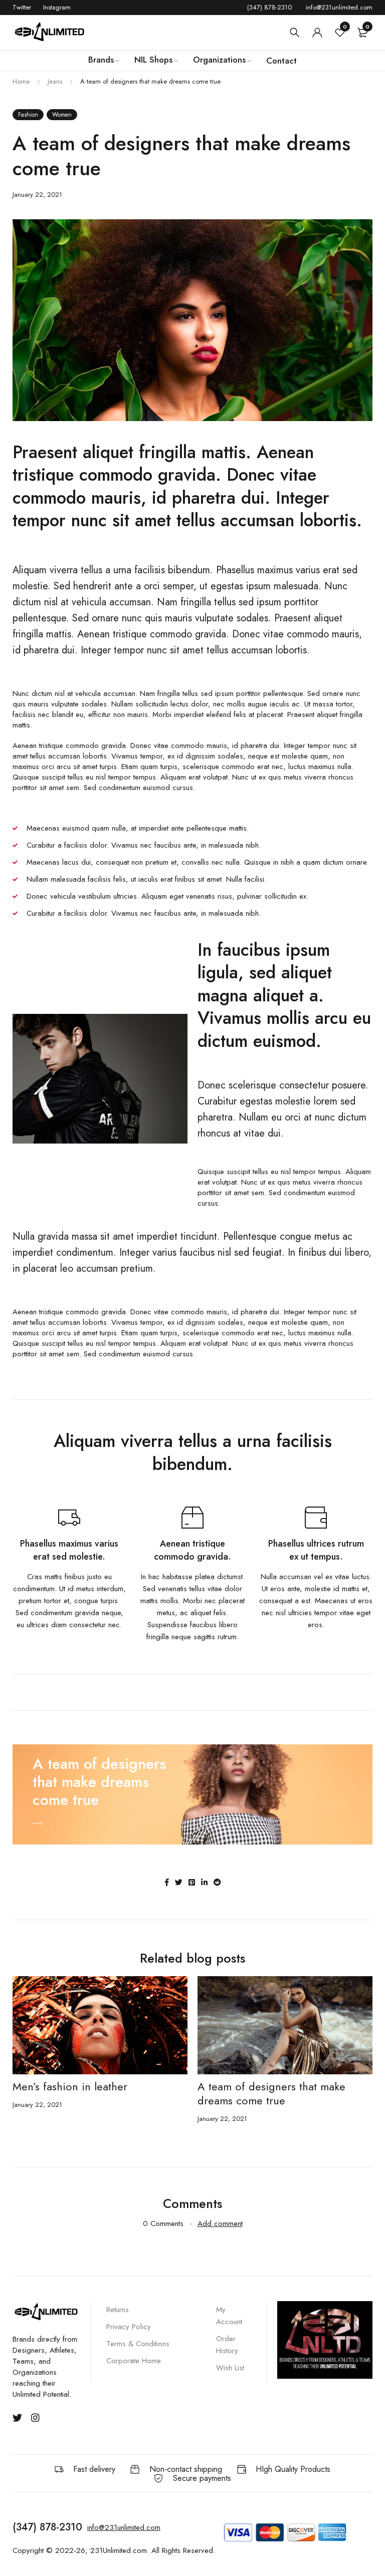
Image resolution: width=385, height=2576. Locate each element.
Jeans (55, 81)
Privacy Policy (129, 2327)
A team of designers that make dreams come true (271, 2093)
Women (62, 115)
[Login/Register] (317, 33)
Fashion (28, 115)
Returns (118, 2310)
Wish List (230, 2368)
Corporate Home (134, 2361)
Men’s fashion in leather (70, 2086)
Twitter (22, 7)
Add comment (220, 2224)
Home (21, 81)
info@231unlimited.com (339, 7)
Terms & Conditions (138, 2344)
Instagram (57, 7)
